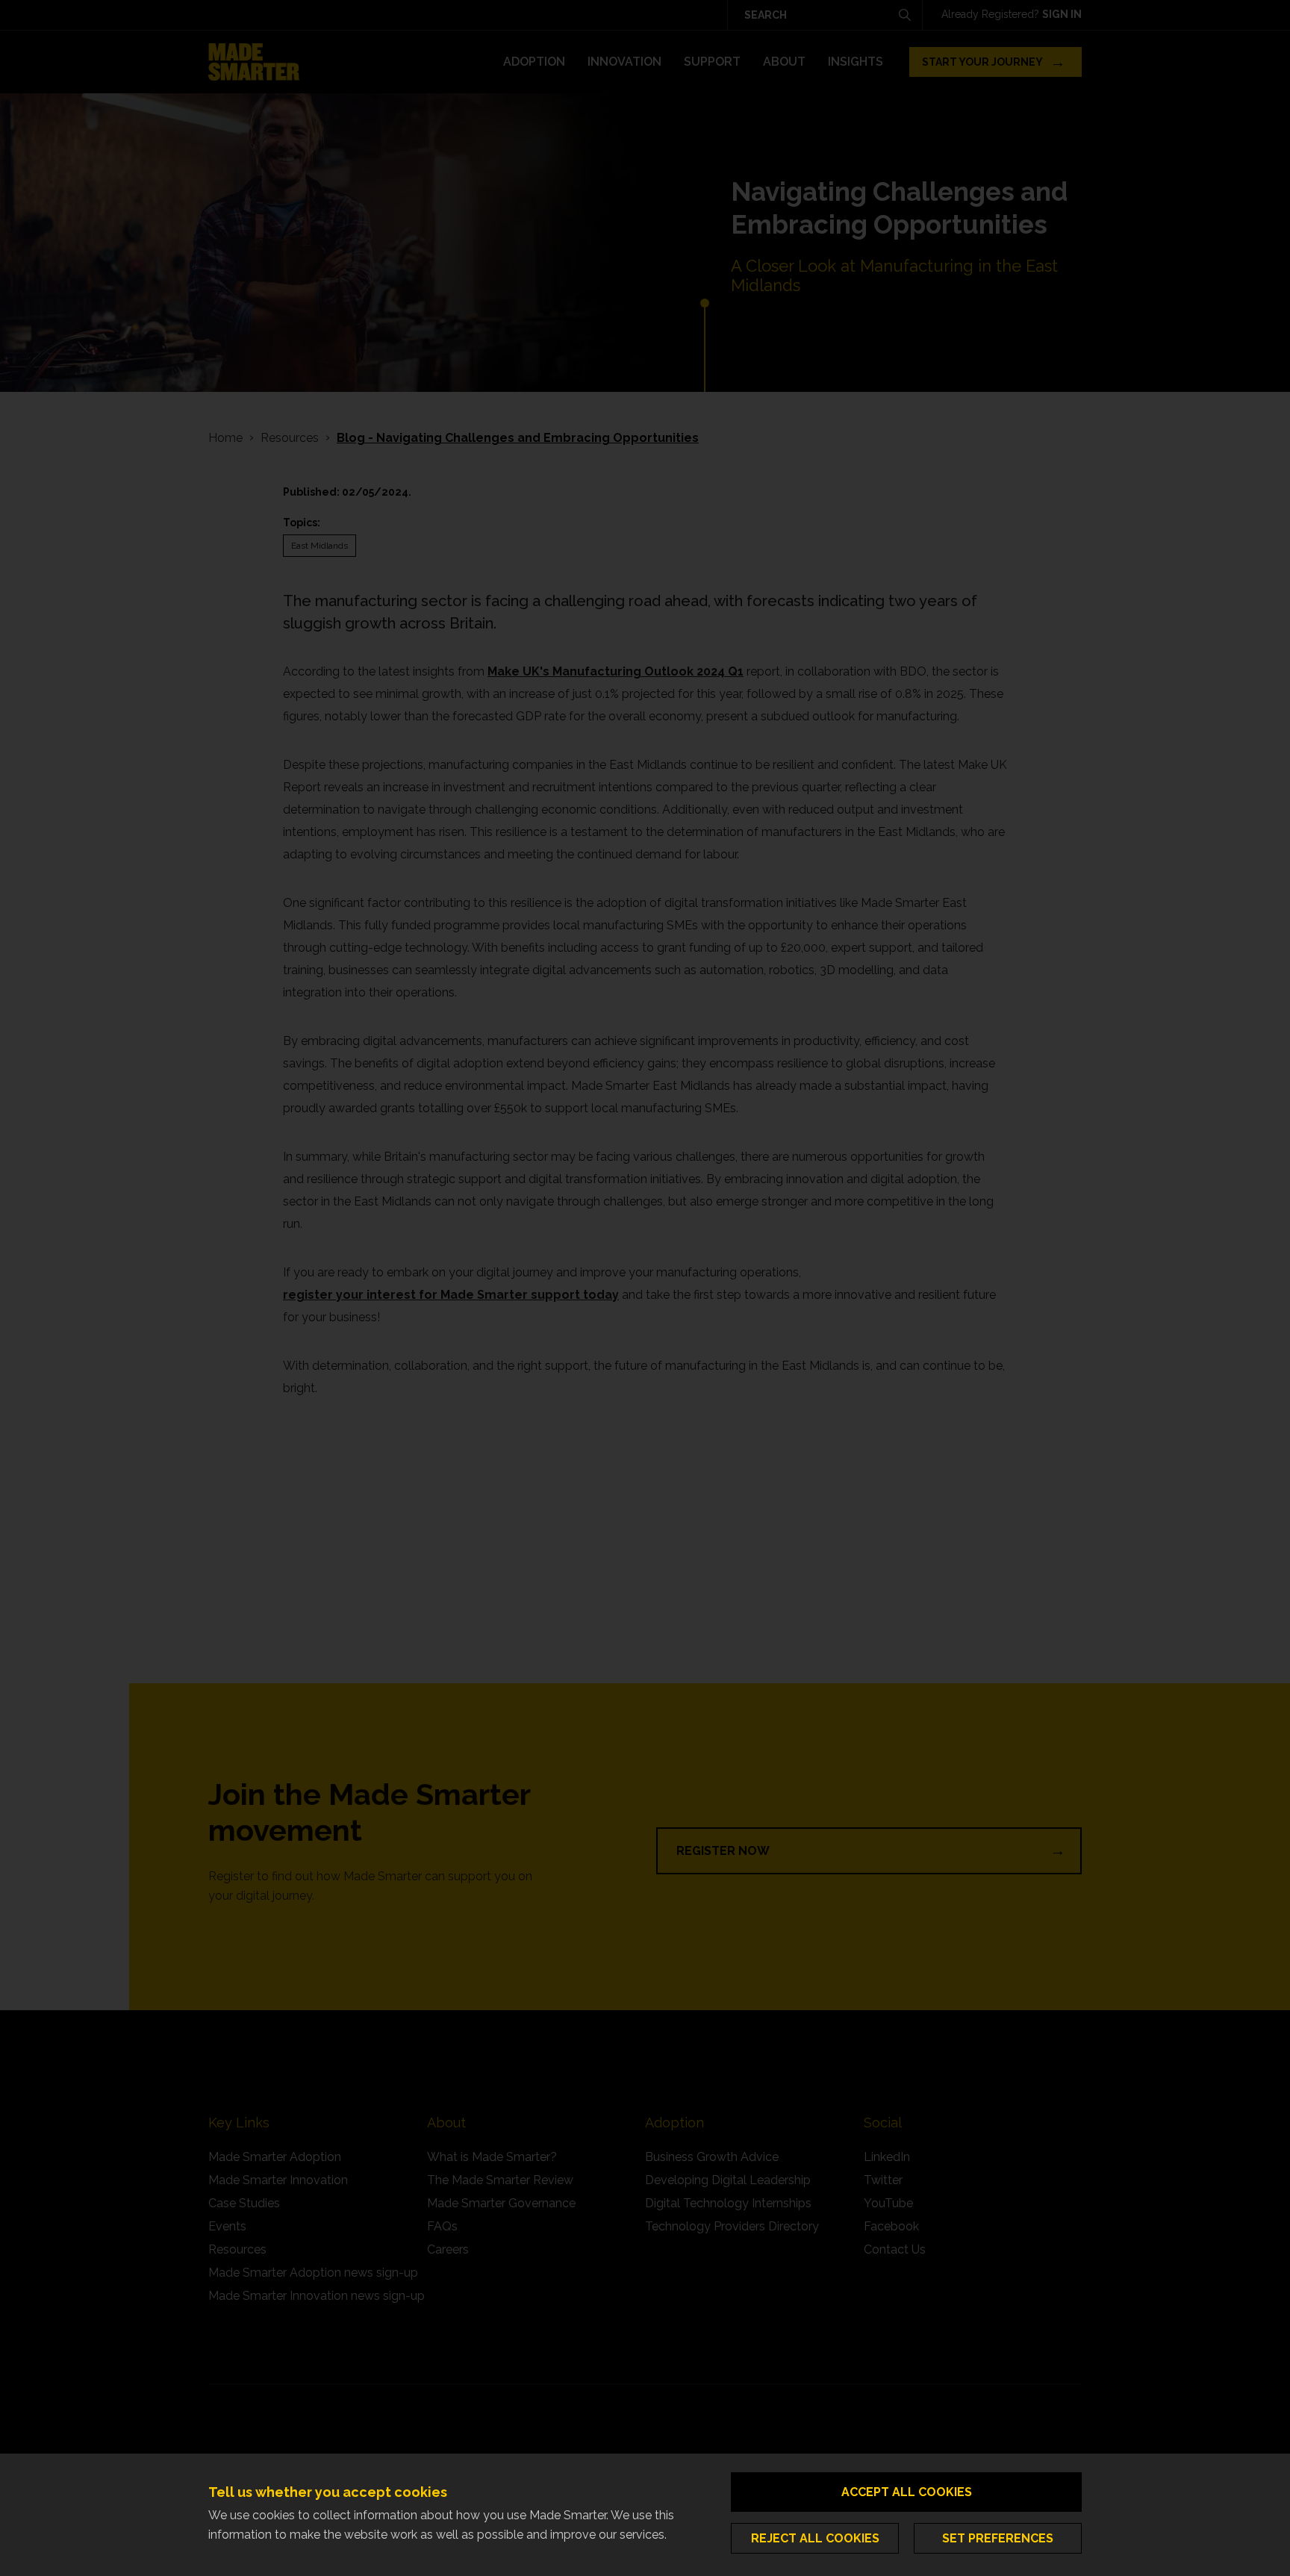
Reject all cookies (815, 2538)
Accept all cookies (907, 2492)
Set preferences (998, 2538)
